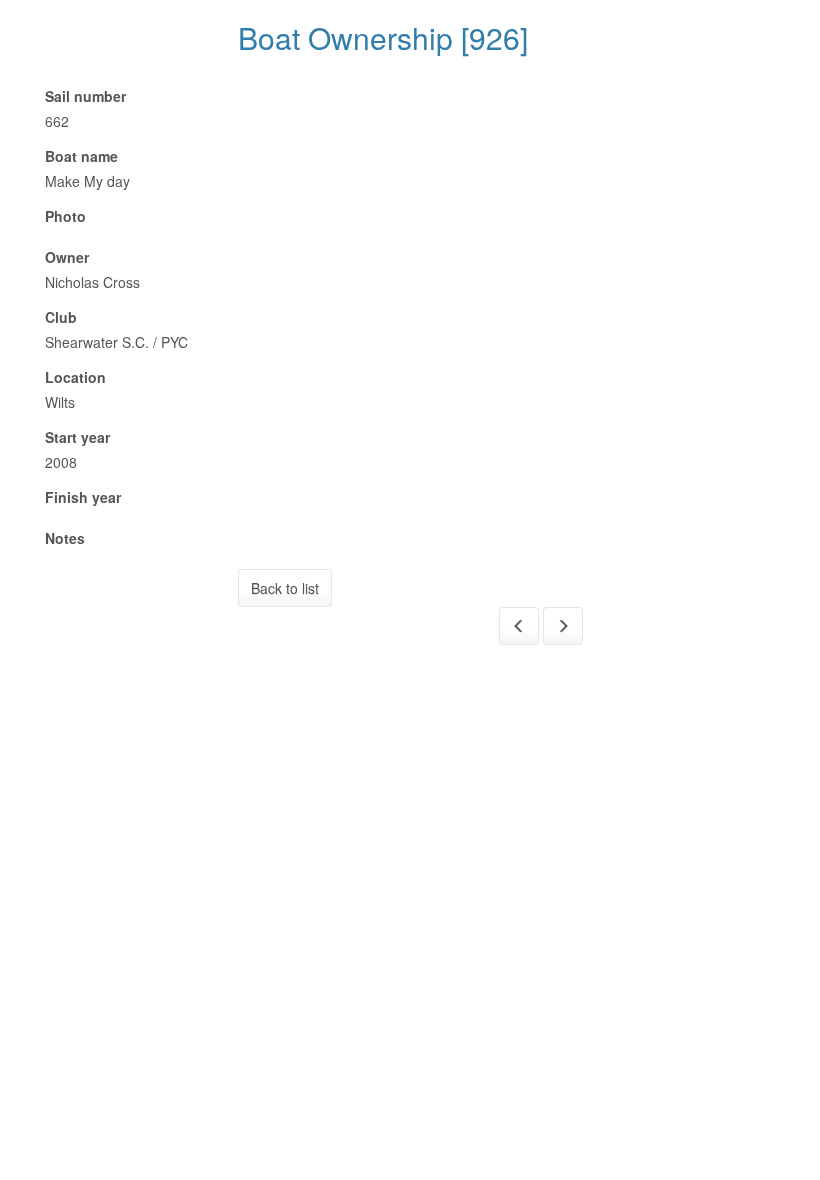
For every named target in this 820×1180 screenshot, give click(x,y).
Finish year (83, 497)
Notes (65, 538)
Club (61, 317)
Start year (77, 437)
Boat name (81, 156)
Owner (67, 257)
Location (75, 377)
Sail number (85, 96)
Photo (65, 216)
